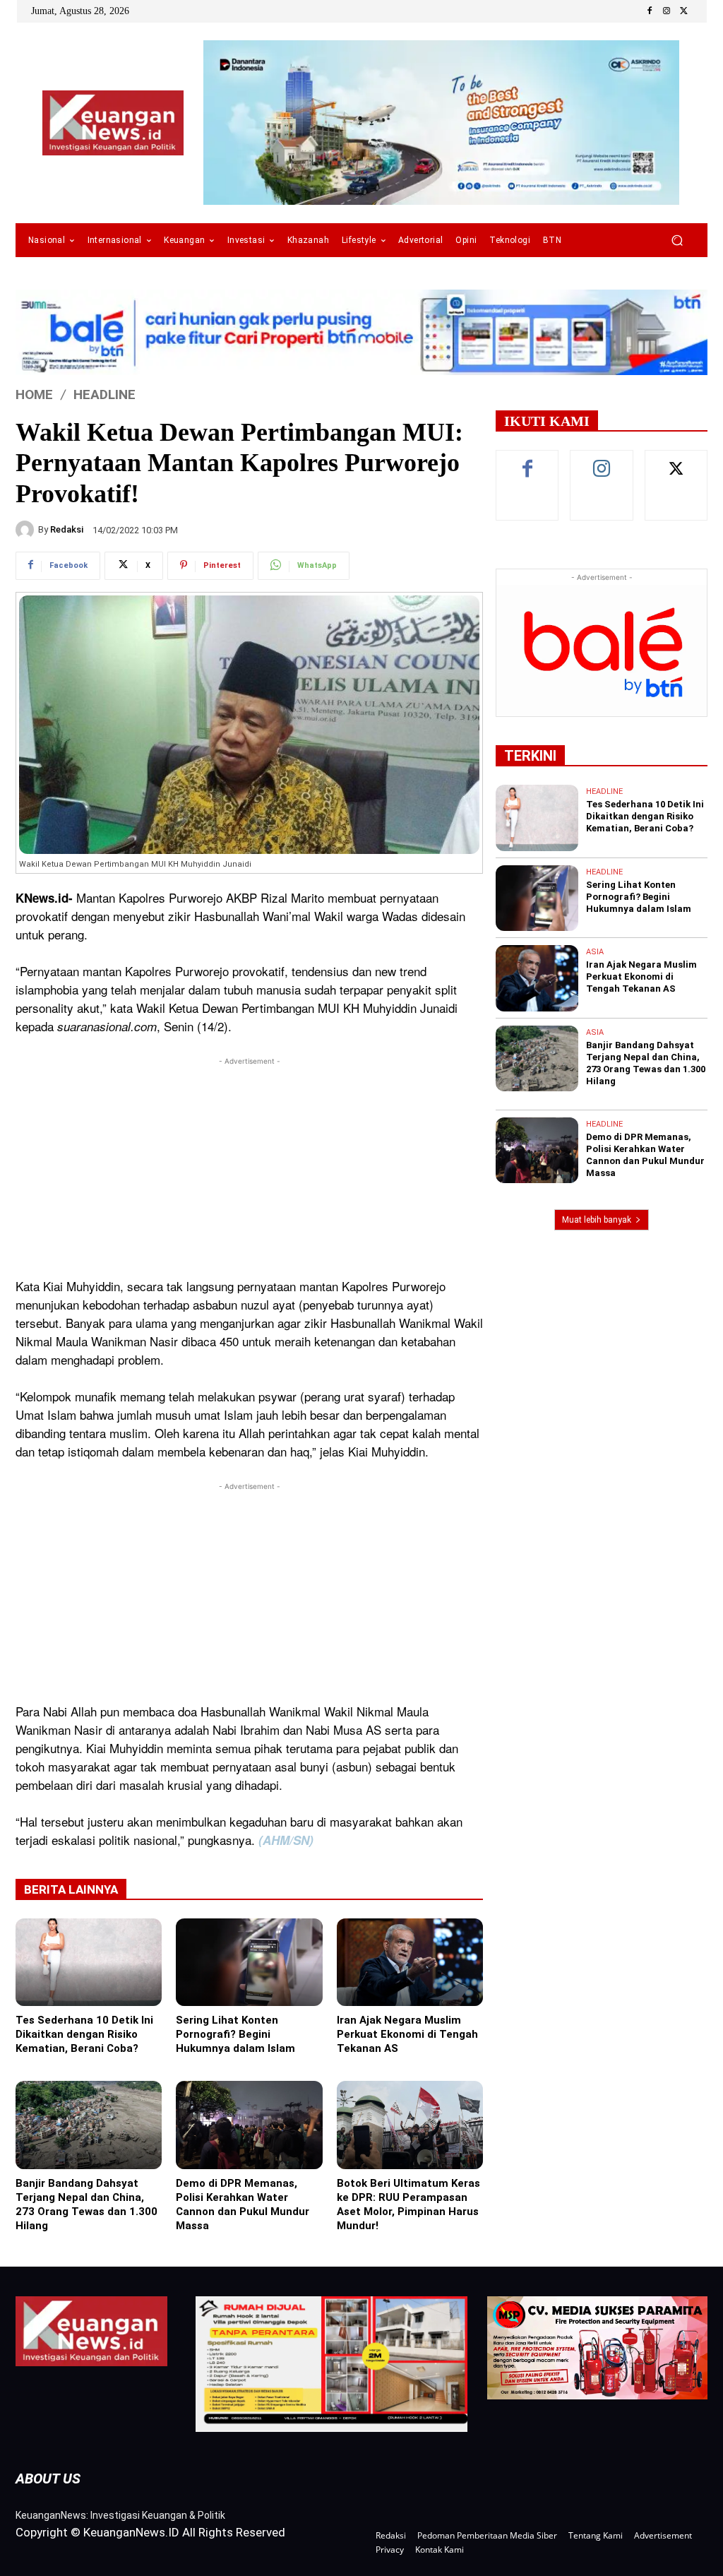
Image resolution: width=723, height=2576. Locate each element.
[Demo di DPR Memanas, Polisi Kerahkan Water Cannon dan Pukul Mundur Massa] (249, 2125)
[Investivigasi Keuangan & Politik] (113, 123)
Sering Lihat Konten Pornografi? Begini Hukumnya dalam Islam (235, 2034)
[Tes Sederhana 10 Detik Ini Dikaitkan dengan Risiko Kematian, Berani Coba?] (89, 1962)
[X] (683, 11)
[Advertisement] (249, 1168)
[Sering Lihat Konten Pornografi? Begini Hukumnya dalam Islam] (249, 1962)
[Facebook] (650, 11)
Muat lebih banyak (597, 1220)
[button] (677, 241)
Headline (104, 394)
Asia (595, 952)
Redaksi (67, 529)
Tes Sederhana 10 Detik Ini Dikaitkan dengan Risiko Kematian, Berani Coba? (84, 2034)
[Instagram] (667, 11)
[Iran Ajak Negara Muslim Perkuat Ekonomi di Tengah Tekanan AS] (410, 1962)
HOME (34, 394)
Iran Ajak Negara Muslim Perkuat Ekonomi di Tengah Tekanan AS (407, 2034)
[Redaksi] (27, 530)
